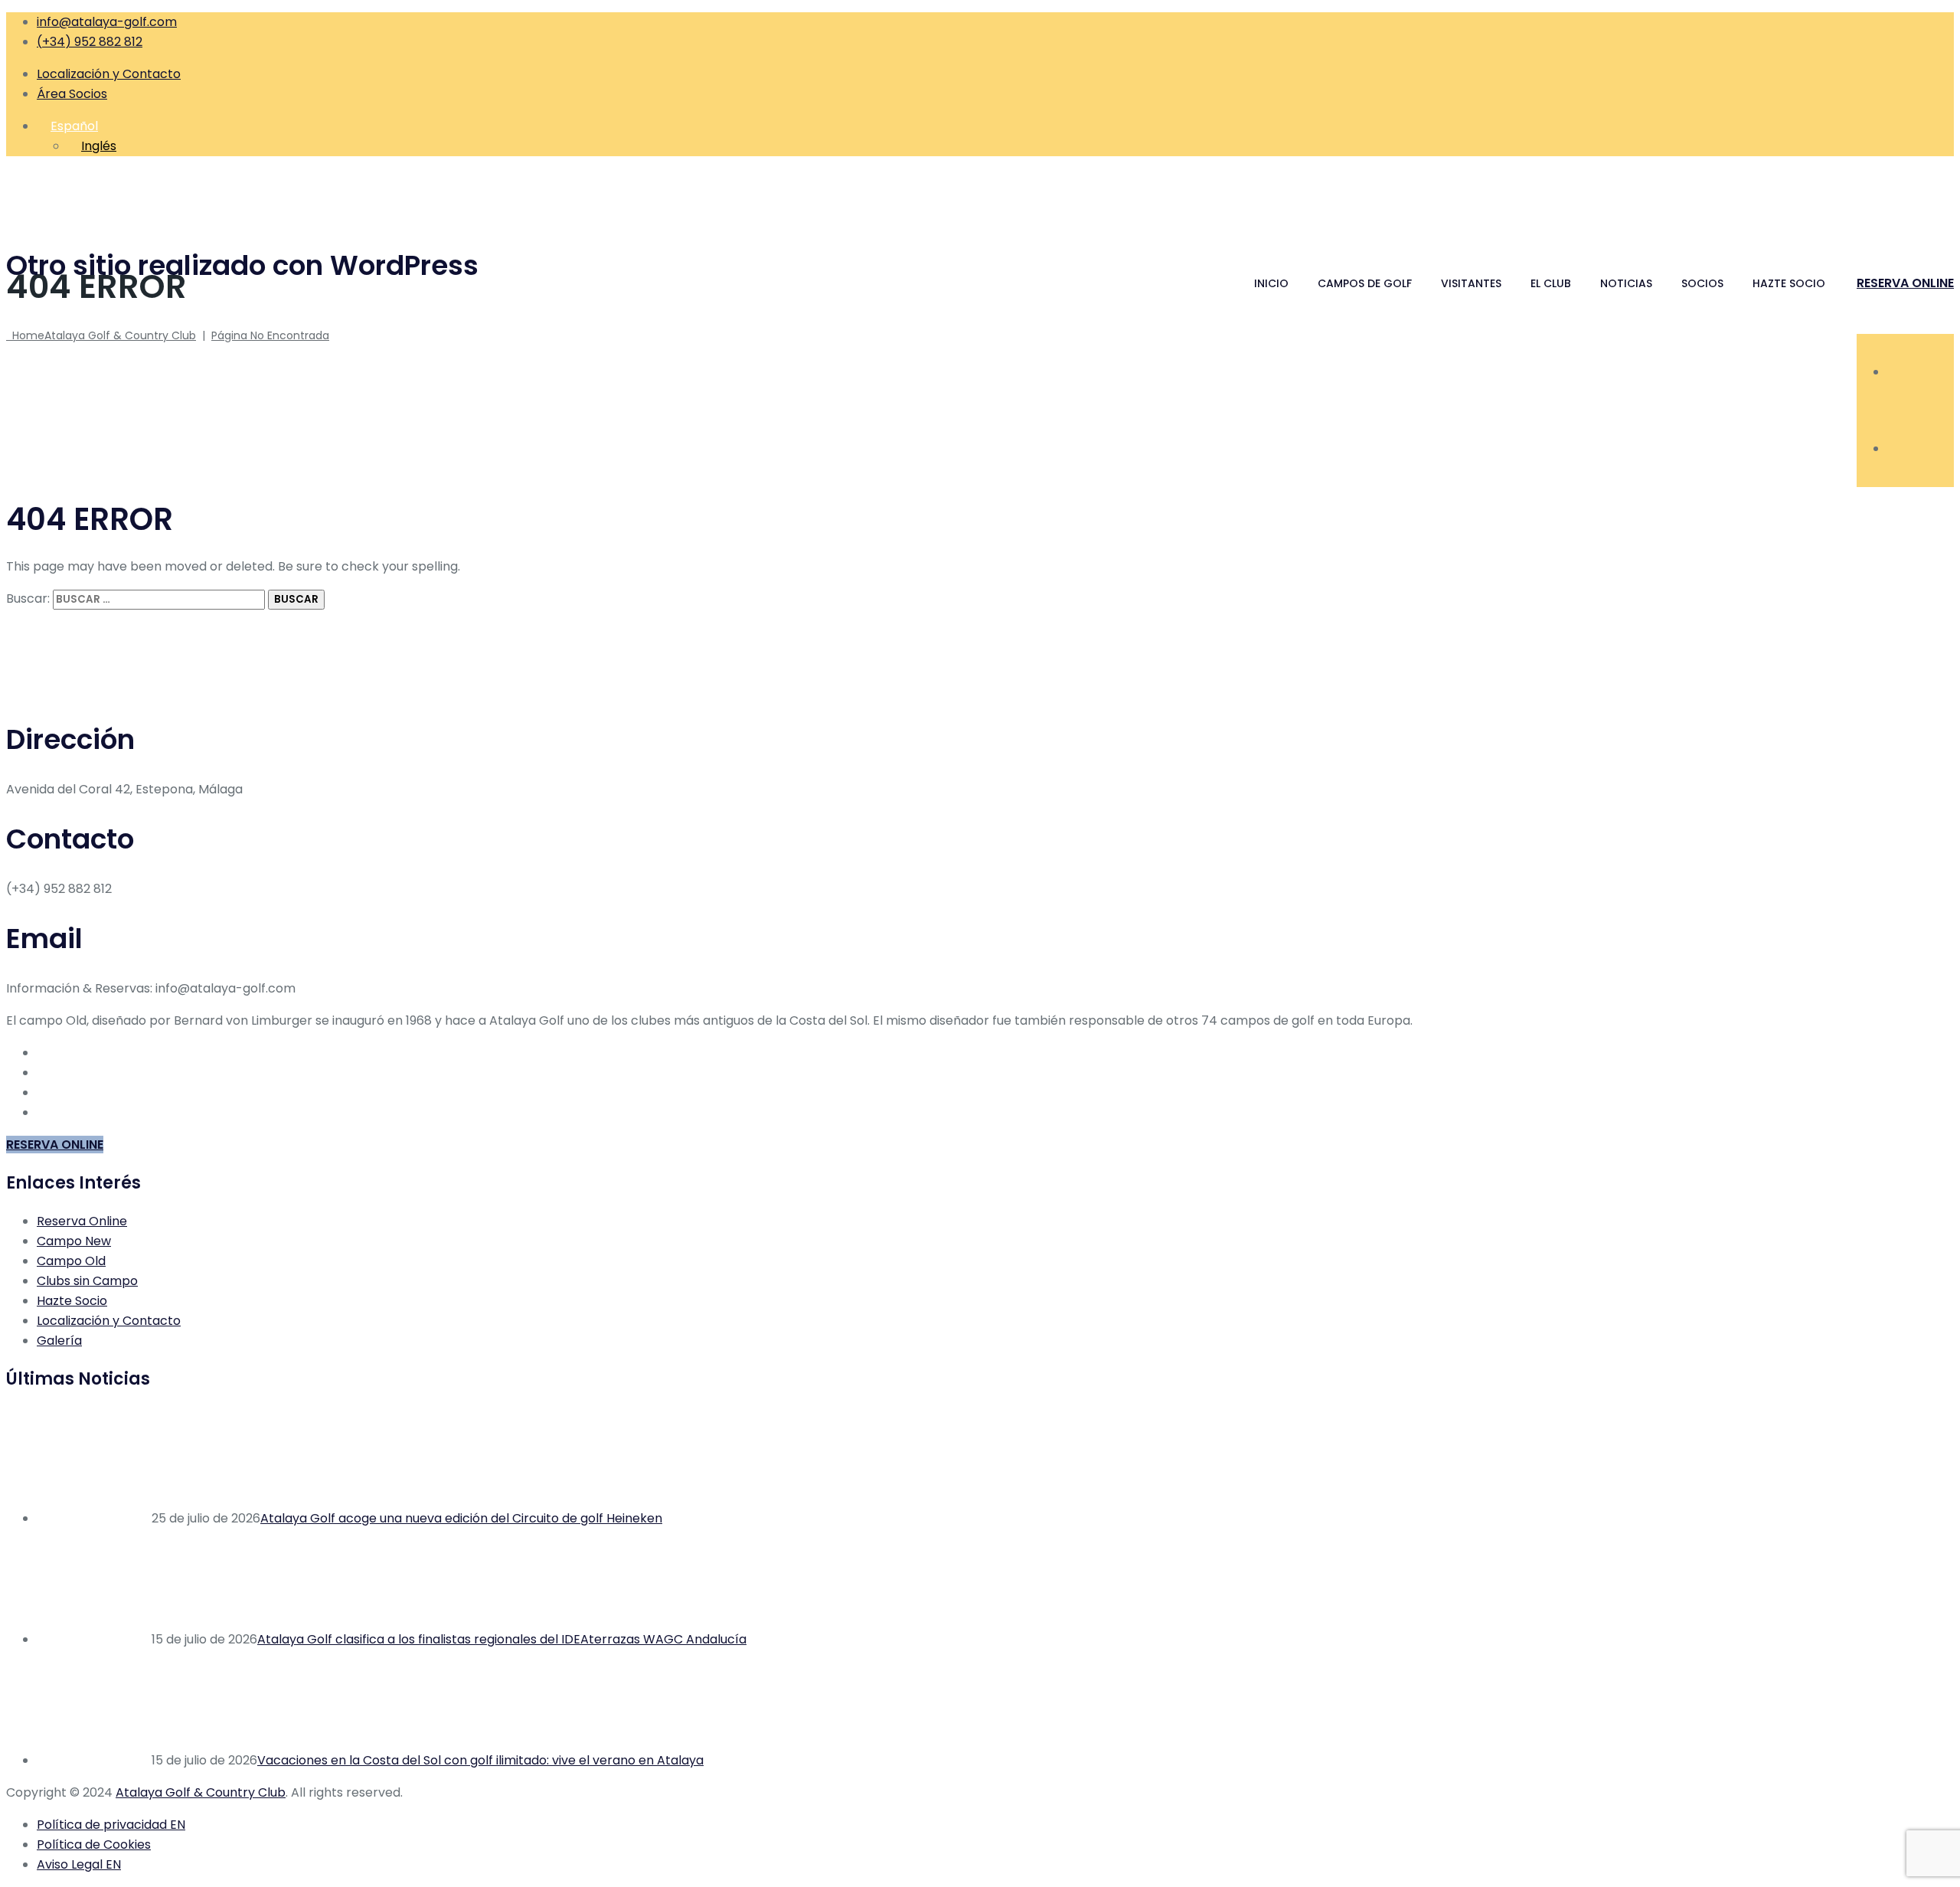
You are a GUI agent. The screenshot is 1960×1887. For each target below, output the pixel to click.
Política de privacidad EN (111, 1825)
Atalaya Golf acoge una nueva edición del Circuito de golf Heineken (461, 1518)
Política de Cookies (94, 1844)
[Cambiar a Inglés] (1894, 372)
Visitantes (1471, 283)
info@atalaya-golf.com (107, 22)
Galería (59, 1341)
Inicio (1271, 283)
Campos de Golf (1365, 283)
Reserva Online (82, 1221)
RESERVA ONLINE (1905, 283)
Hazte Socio (1789, 283)
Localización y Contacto (109, 74)
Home (101, 335)
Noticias (1626, 283)
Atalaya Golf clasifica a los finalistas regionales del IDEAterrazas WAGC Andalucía (502, 1639)
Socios (1702, 283)
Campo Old (71, 1261)
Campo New (74, 1241)
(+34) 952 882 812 (90, 42)
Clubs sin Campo (87, 1281)
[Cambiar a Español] (1894, 448)
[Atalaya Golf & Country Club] (980, 197)
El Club (1551, 283)
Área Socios (72, 94)
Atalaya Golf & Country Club (201, 1792)
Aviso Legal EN (79, 1864)
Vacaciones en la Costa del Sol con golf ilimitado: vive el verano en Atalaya (480, 1760)
